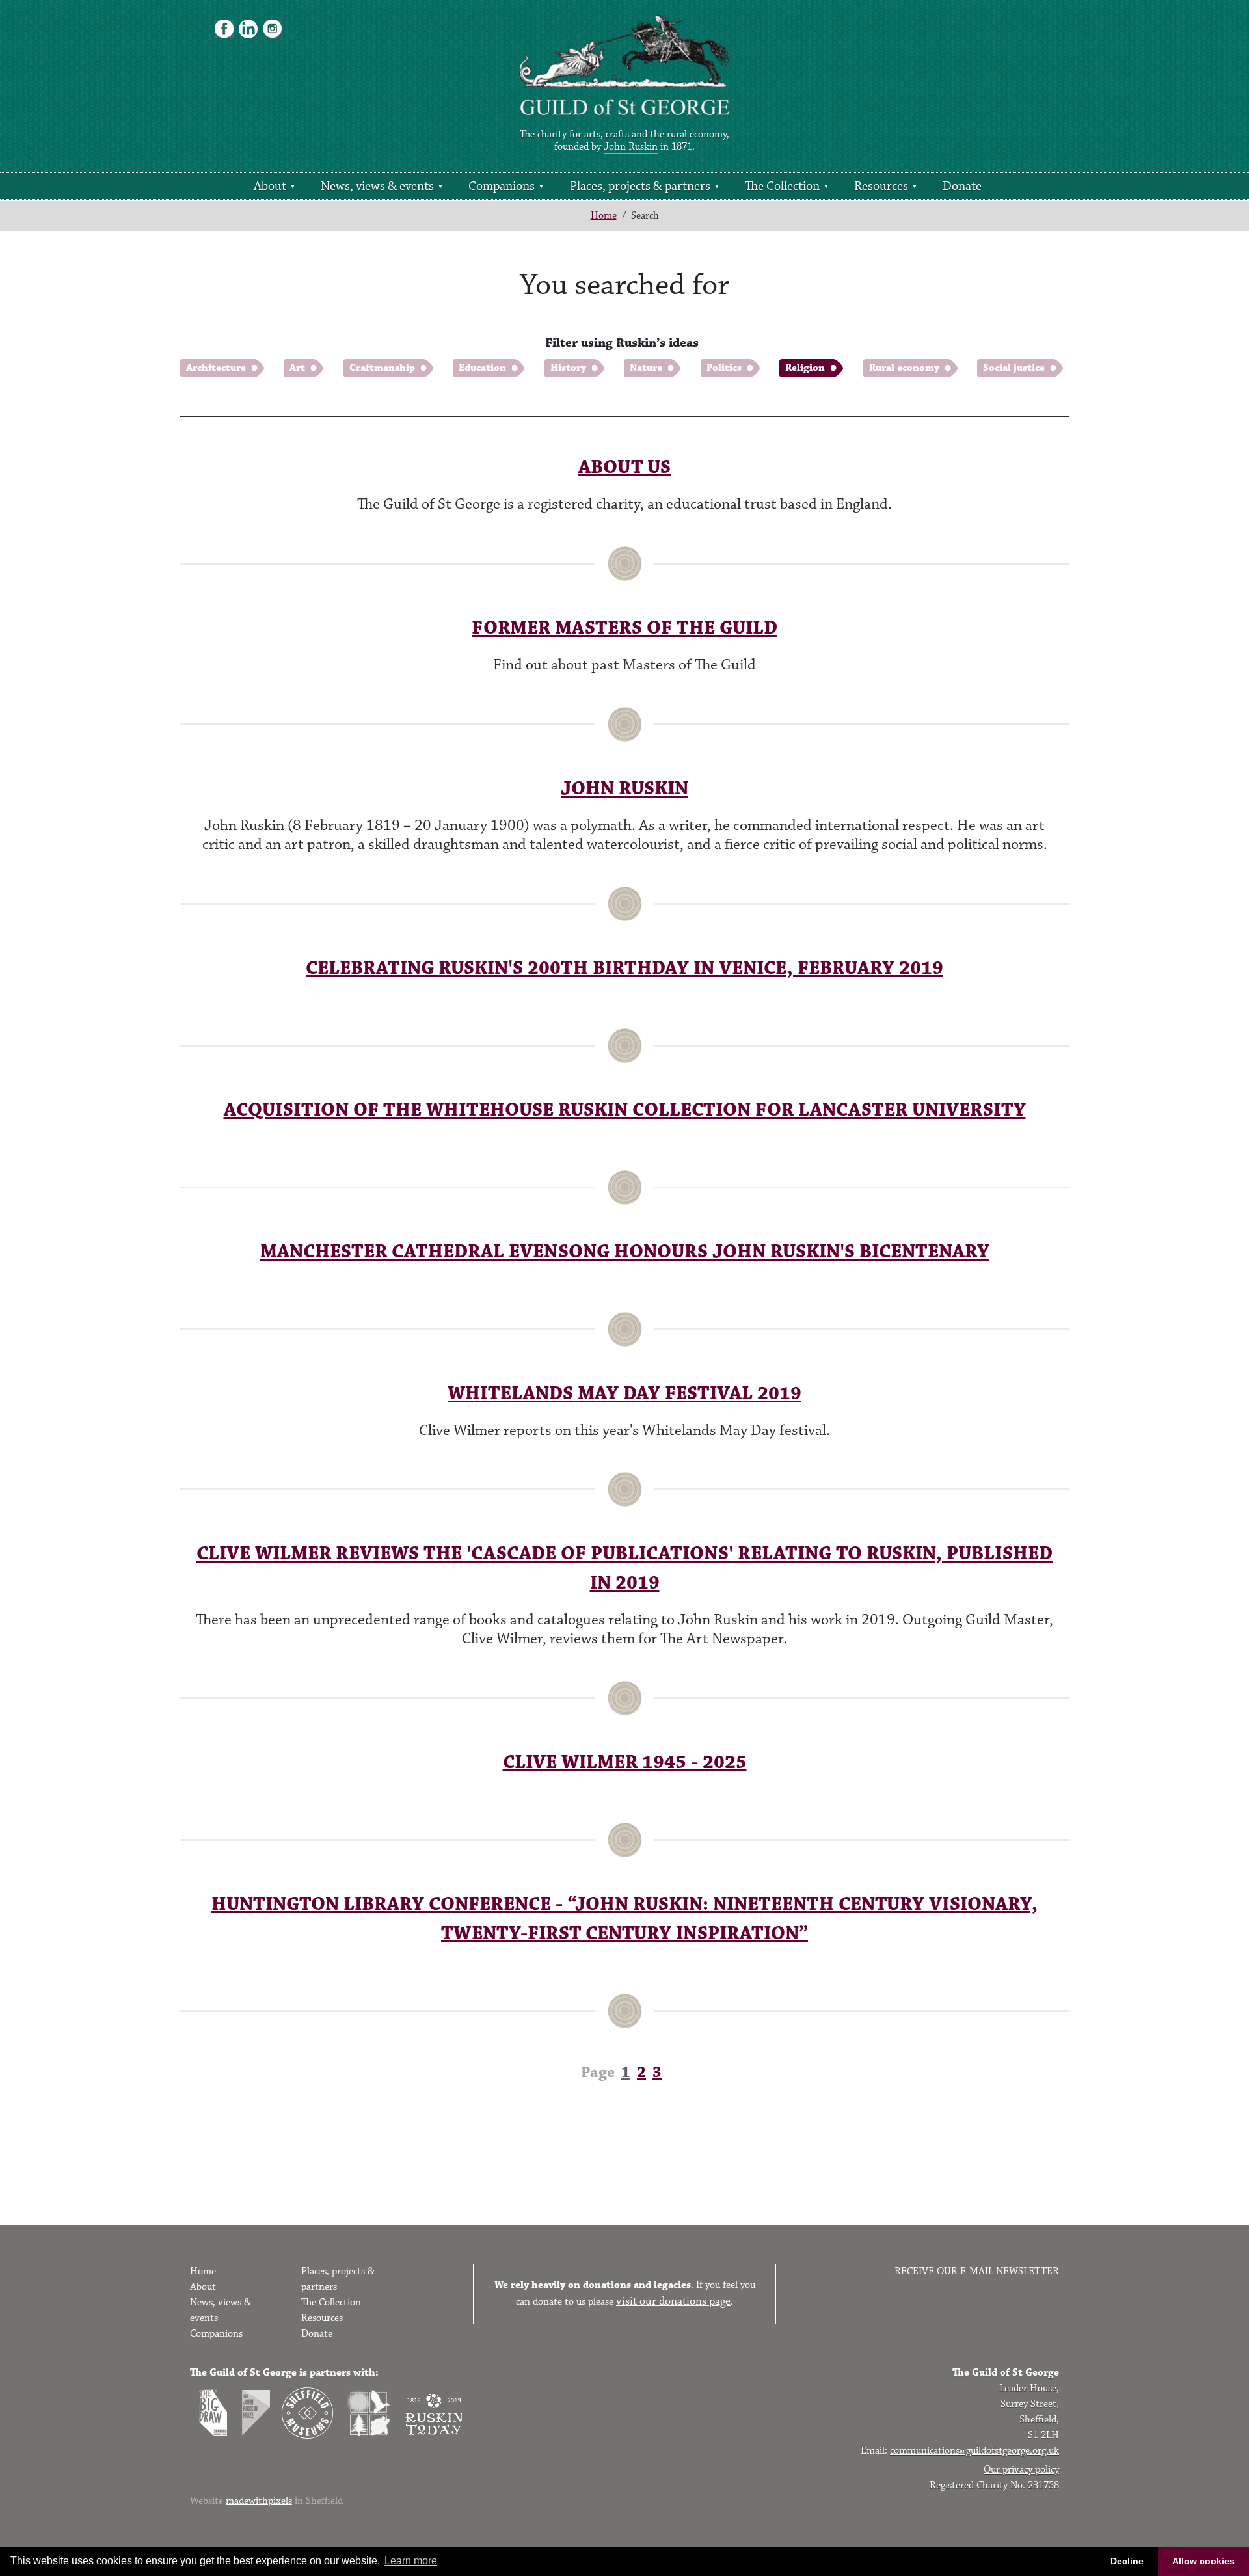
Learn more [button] (411, 2561)
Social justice (1014, 368)
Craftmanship (382, 368)
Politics (724, 368)
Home (604, 216)
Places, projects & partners (640, 186)
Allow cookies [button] (1203, 2561)
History (568, 368)
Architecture (216, 368)
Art (297, 368)
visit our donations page (673, 2301)
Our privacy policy (1021, 2470)
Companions (502, 186)
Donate (962, 186)
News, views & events (377, 186)
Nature (646, 368)
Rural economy (904, 368)
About (270, 186)
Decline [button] (1127, 2561)
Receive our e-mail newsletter (977, 2271)
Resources (881, 186)
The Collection (782, 186)
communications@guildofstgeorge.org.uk (974, 2451)
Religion (805, 368)
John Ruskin (631, 147)
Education (482, 368)
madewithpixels (259, 2501)
